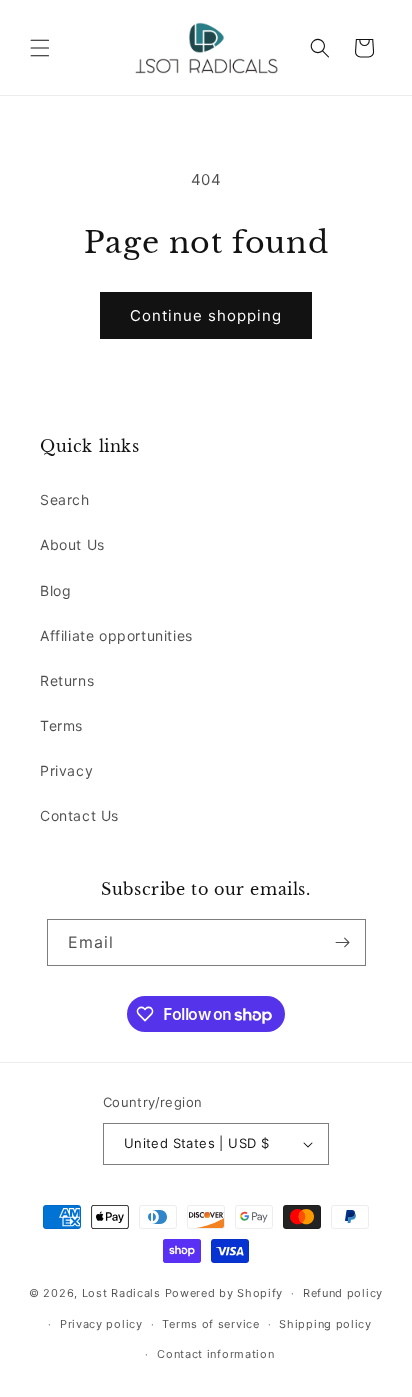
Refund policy (343, 1293)
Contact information (215, 1354)
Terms (61, 725)
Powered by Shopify (224, 1293)
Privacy (66, 770)
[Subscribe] (343, 942)
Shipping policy (325, 1324)
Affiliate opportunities (116, 635)
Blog (55, 590)
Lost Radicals (121, 1293)
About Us (72, 544)
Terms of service (210, 1324)
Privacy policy (101, 1324)
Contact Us (79, 815)
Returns (67, 680)
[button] (40, 48)
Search (65, 499)
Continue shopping (206, 315)
